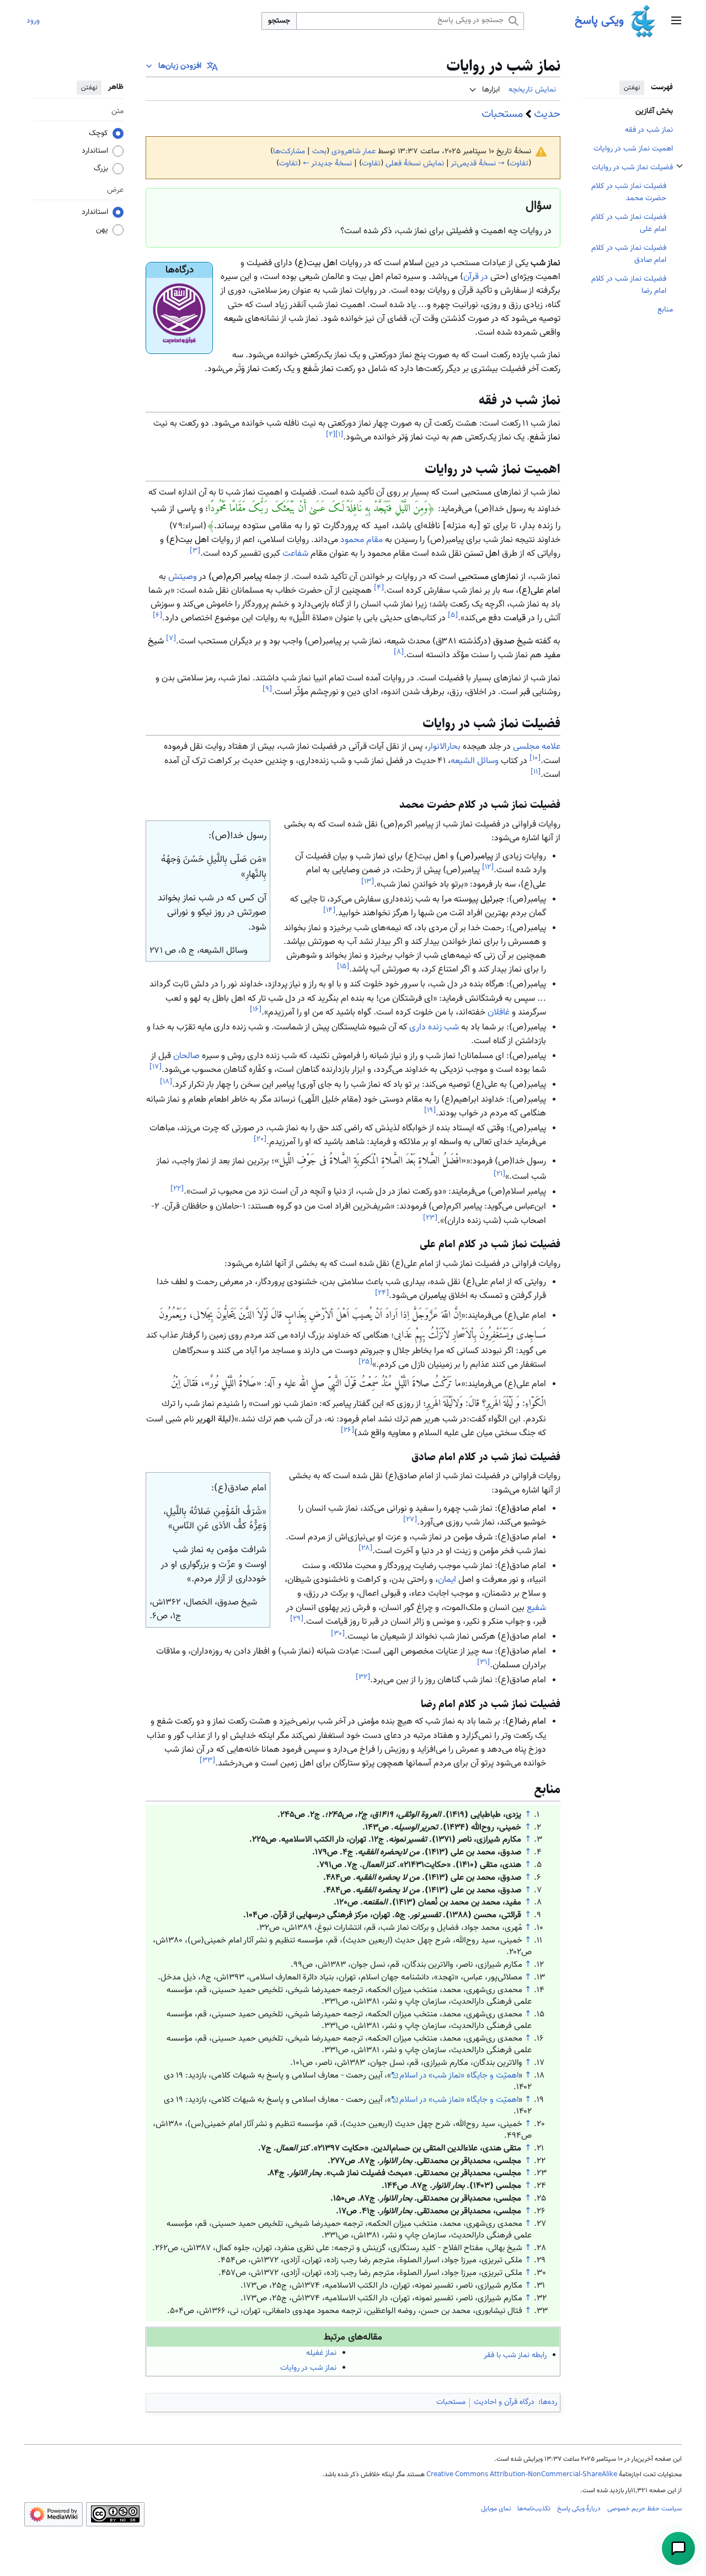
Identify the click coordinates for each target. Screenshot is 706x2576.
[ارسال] (678, 2548)
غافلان (499, 1013)
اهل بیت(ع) (316, 263)
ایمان (447, 1580)
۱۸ (166, 1082)
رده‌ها (549, 2402)
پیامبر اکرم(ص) (235, 577)
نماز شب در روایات (308, 2368)
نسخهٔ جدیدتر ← (327, 164)
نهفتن (632, 88)
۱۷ (156, 1067)
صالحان (186, 1056)
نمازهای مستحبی (488, 577)
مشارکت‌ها (289, 152)
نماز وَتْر (247, 369)
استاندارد (95, 151)
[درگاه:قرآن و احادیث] (179, 315)
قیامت (515, 619)
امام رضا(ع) (526, 1722)
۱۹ (430, 1110)
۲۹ (297, 1619)
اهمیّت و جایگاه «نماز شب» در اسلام (459, 2075)
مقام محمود (362, 540)
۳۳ (207, 1760)
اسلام (413, 263)
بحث (319, 152)
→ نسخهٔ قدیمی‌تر (478, 164)
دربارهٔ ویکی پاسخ (579, 2509)
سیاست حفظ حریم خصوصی (645, 2509)
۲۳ (430, 1218)
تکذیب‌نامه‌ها (534, 2509)
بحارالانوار (444, 747)
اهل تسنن (482, 554)
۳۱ (483, 1662)
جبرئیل (492, 900)
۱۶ (256, 1009)
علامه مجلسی (537, 747)
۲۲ (177, 1188)
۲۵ (365, 1362)
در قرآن (476, 277)
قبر (525, 692)
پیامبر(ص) (475, 857)
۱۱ (536, 772)
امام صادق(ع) (522, 1509)
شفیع (536, 1608)
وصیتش (183, 577)
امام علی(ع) (539, 591)
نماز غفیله (321, 2353)
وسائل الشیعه (475, 761)
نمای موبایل (496, 2509)
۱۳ (368, 881)
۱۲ (488, 867)
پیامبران (433, 1297)
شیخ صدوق (513, 642)
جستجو (279, 21)
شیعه (233, 319)
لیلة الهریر (213, 1420)
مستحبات (502, 114)
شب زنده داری (434, 1027)
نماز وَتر (410, 438)
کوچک (98, 133)
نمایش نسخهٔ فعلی (415, 164)
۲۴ (382, 1293)
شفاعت (295, 554)
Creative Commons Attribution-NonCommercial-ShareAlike (522, 2475)
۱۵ (343, 966)
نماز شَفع (318, 369)
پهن (102, 230)
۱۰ (535, 758)
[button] (676, 21)
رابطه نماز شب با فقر (515, 2355)
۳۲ (363, 1677)
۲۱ (499, 1174)
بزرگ (101, 169)
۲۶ (347, 1430)
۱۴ (329, 910)
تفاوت (519, 164)
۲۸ (365, 1548)
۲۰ (260, 1139)
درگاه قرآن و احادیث (504, 2402)
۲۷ (410, 1519)
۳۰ (338, 1633)
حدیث (547, 114)
